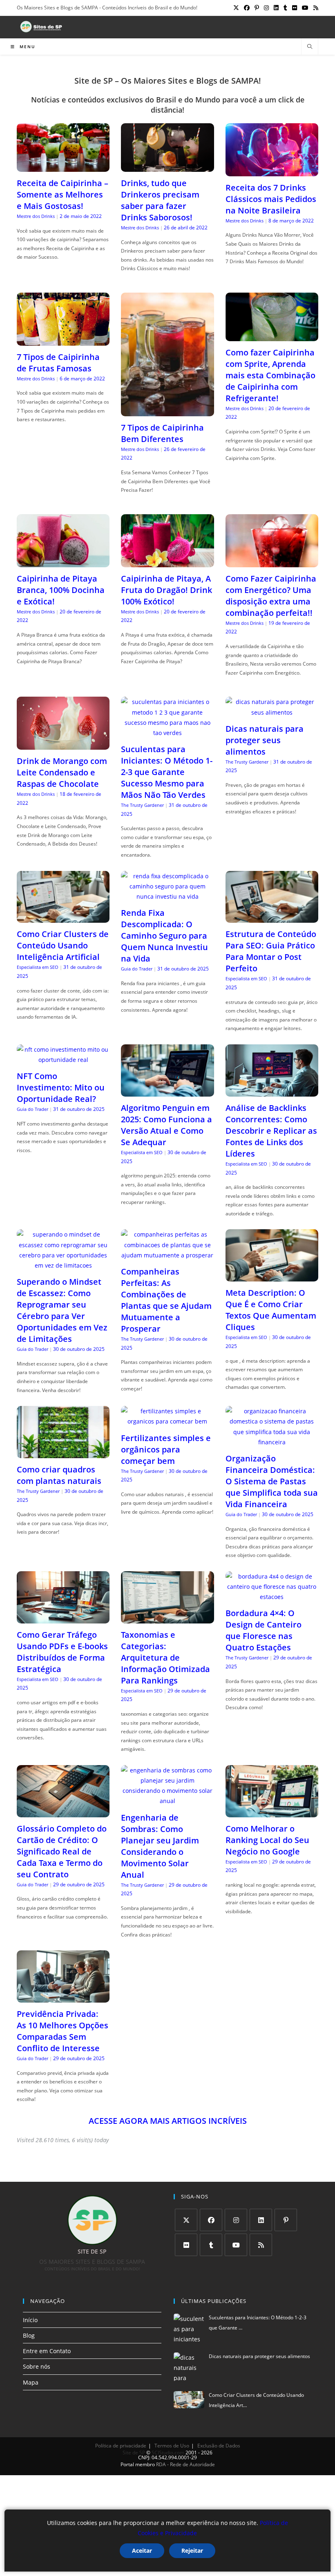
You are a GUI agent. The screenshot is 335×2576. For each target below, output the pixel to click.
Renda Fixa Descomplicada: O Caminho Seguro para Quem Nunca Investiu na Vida (164, 936)
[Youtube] (236, 2245)
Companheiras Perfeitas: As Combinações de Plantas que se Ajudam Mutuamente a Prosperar (166, 1300)
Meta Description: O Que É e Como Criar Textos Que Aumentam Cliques (271, 1310)
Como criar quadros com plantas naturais (59, 1475)
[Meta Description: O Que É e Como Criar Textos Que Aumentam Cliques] (272, 1276)
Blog (29, 2335)
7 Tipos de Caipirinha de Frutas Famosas (58, 363)
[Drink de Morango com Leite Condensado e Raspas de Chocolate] (63, 745)
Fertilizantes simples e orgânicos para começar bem (166, 1449)
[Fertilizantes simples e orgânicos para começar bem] (167, 1421)
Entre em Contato (47, 2351)
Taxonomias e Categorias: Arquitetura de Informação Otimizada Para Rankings (165, 1658)
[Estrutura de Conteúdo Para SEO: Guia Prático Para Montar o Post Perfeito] (272, 918)
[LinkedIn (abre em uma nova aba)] (276, 8)
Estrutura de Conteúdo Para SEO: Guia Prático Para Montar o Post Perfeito (271, 951)
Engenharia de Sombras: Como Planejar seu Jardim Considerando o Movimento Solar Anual (160, 1846)
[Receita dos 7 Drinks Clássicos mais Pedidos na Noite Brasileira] (272, 171)
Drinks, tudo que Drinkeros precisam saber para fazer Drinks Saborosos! (160, 200)
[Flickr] (186, 2245)
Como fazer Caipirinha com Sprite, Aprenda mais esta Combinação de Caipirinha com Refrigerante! (270, 375)
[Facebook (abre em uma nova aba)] (247, 8)
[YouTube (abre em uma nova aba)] (305, 8)
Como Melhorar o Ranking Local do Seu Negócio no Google (267, 1840)
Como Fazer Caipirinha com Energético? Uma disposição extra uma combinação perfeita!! (271, 596)
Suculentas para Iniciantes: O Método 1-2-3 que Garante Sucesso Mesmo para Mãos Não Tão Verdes (167, 772)
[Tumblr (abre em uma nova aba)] (285, 8)
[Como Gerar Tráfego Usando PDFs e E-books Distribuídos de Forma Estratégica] (63, 1618)
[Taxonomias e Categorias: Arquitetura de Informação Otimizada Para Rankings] (167, 1618)
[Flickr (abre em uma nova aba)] (295, 8)
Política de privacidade (121, 2446)
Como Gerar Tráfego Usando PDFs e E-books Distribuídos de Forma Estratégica (62, 1652)
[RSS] (261, 2245)
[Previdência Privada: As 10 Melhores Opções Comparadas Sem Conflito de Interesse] (63, 1998)
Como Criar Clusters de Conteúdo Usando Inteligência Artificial (63, 945)
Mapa (31, 2382)
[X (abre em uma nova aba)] (236, 8)
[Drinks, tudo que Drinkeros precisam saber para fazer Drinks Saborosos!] (167, 167)
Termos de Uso (172, 2446)
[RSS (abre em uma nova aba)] (315, 8)
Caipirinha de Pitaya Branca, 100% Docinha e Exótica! (61, 590)
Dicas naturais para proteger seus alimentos (265, 740)
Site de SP (134, 2453)
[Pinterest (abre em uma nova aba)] (257, 8)
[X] (186, 2220)
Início (30, 2320)
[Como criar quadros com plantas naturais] (63, 1453)
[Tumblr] (211, 2245)
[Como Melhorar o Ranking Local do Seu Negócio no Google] (272, 1812)
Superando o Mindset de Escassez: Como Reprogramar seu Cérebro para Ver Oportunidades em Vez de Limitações (62, 1310)
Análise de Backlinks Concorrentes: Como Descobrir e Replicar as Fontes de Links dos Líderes (271, 1131)
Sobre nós (37, 2366)
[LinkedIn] (261, 2220)
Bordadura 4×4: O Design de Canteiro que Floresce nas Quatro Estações (264, 1630)
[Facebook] (211, 2220)
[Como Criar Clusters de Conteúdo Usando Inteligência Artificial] (63, 918)
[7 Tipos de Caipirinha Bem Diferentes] (167, 411)
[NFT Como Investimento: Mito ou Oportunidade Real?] (63, 1060)
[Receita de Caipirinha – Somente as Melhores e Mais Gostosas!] (63, 167)
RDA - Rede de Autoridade (185, 2464)
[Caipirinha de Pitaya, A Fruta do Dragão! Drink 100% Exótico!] (167, 562)
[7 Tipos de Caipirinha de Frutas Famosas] (63, 341)
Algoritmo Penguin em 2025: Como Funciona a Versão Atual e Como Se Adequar (166, 1125)
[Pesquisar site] (310, 47)
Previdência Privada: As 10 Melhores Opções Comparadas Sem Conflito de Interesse (63, 2031)
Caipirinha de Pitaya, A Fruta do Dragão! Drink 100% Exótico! (166, 590)
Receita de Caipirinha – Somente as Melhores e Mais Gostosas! (63, 194)
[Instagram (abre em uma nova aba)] (266, 8)
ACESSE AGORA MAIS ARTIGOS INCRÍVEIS (168, 2121)
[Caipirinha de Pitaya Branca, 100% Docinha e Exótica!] (63, 562)
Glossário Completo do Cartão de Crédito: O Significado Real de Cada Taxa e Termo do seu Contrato (62, 1851)
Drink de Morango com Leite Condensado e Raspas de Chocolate (62, 772)
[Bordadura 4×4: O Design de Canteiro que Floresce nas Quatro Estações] (272, 1597)
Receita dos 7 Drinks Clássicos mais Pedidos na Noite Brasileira (271, 199)
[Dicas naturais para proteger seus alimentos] (272, 712)
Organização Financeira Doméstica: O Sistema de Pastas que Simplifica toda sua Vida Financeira (272, 1481)
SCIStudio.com (168, 2453)
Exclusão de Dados (219, 2446)
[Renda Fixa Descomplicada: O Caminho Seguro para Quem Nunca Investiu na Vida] (167, 896)
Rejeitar (192, 2550)
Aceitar (142, 2550)
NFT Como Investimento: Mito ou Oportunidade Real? (61, 1087)
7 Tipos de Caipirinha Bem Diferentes (162, 433)
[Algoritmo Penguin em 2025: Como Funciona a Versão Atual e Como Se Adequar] (167, 1091)
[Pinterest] (286, 2220)
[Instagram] (236, 2220)
